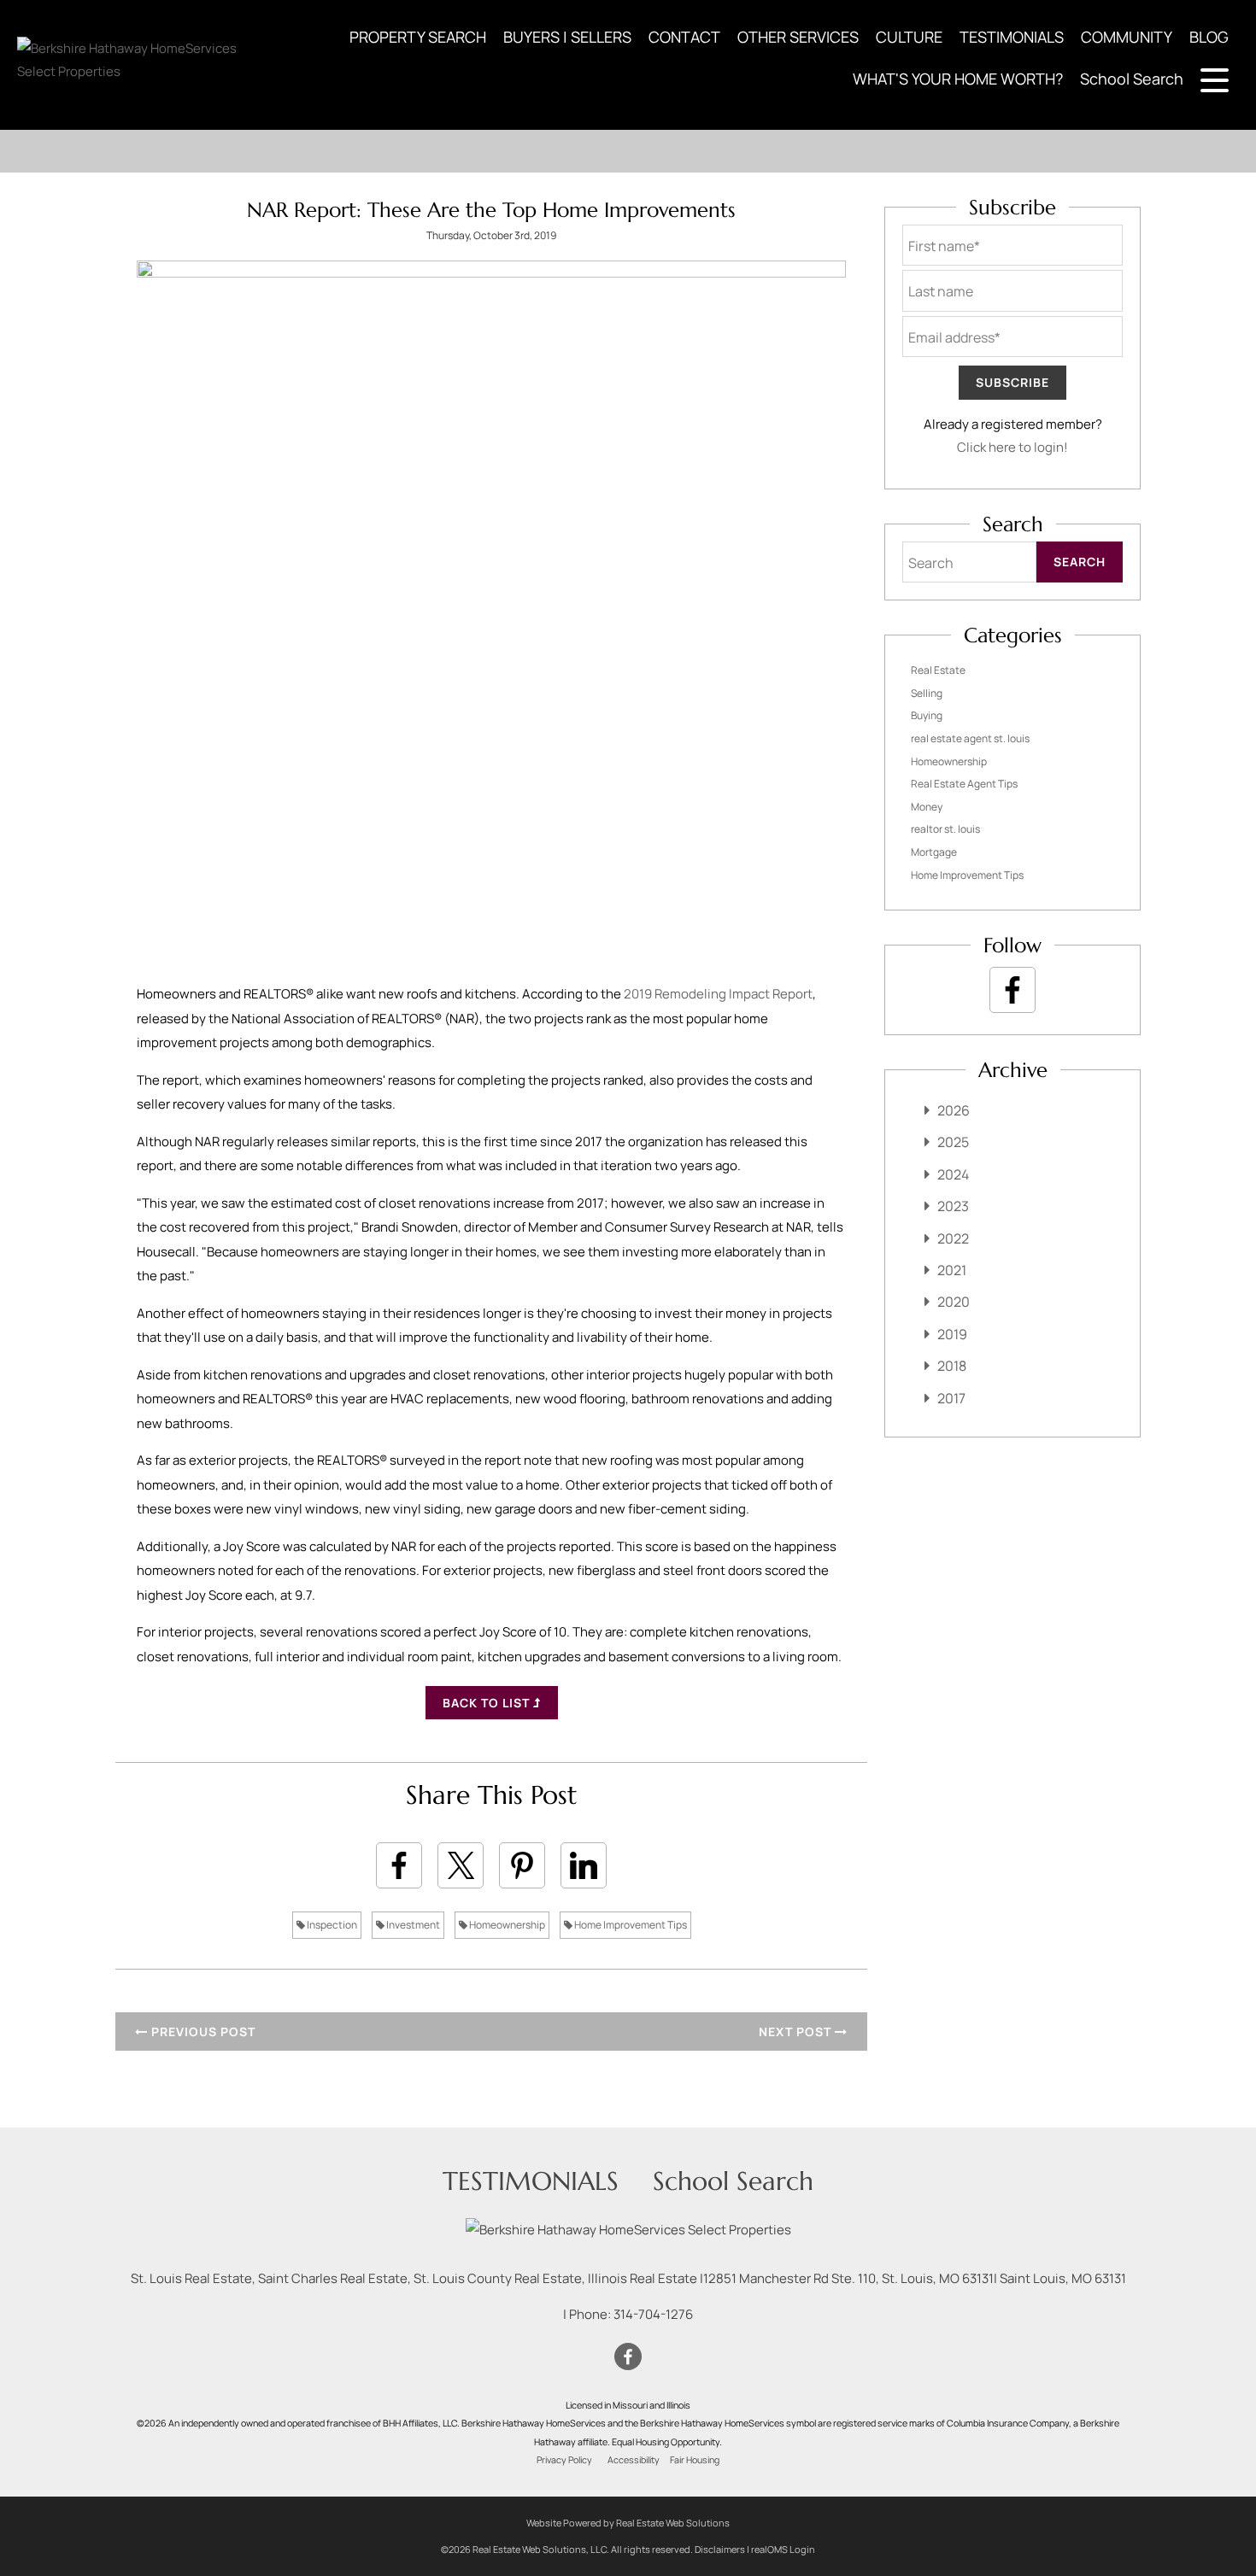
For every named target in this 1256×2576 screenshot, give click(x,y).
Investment (412, 1925)
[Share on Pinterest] (522, 1865)
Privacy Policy (564, 2460)
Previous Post (202, 2032)
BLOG (1209, 37)
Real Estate (938, 670)
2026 (954, 1110)
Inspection (331, 1925)
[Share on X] (461, 1865)
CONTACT (684, 37)
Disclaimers (720, 2549)
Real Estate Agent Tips (964, 784)
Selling (927, 693)
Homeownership (506, 1925)
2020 (954, 1302)
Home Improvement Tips (630, 1925)
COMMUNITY (1127, 37)
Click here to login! (1012, 447)
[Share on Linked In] (584, 1865)
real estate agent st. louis (970, 738)
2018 (952, 1366)
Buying (927, 715)
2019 (952, 1334)
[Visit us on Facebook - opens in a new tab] (1012, 990)
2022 (953, 1238)
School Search (1132, 79)
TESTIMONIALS (1012, 37)
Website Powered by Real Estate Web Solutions (628, 2523)
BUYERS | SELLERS (567, 37)
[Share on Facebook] (399, 1865)
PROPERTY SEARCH (418, 37)
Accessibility (634, 2460)
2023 (953, 1206)
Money (927, 807)
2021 (952, 1270)
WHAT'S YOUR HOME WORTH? (958, 79)
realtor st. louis (945, 829)
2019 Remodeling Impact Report (718, 994)
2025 (953, 1142)
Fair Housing (695, 2460)
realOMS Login (783, 2549)
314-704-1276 (653, 2314)
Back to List (488, 1703)
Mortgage (934, 852)
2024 (953, 1174)
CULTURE (909, 37)
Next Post (797, 2032)
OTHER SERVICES (798, 37)
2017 (951, 1398)
